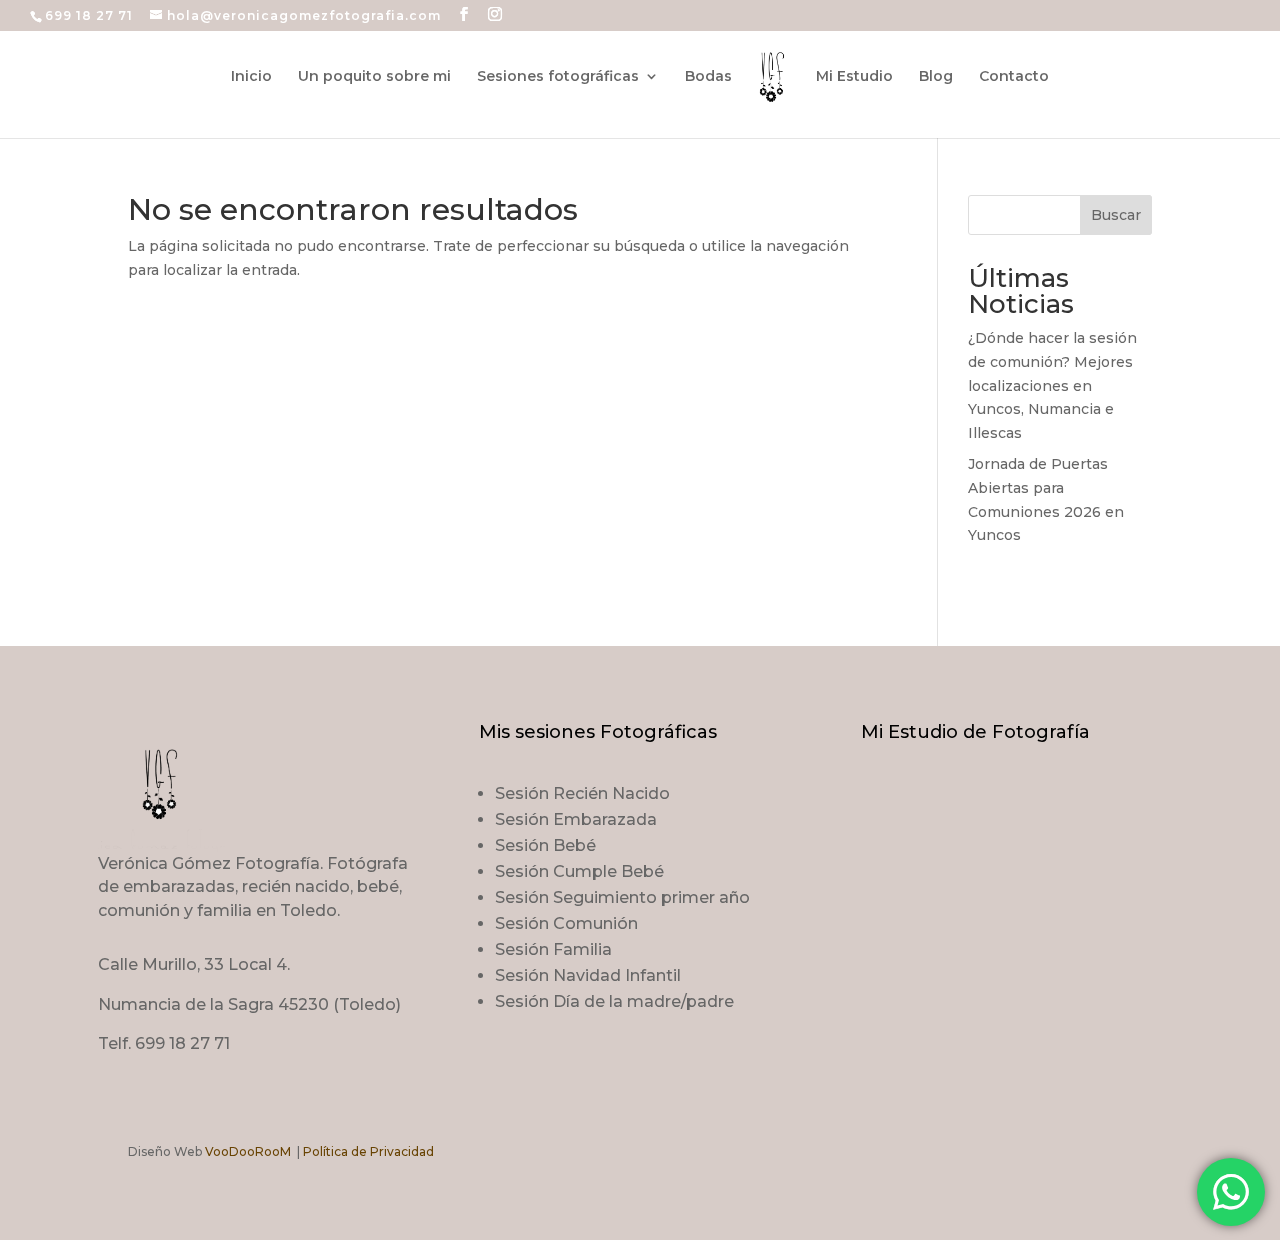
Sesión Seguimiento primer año (622, 897)
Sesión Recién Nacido (582, 793)
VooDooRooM (248, 1151)
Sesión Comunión (566, 923)
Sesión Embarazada (576, 819)
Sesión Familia (553, 949)
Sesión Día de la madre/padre (614, 1001)
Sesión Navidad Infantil (588, 975)
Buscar (1116, 215)
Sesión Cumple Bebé (579, 871)
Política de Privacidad (368, 1151)
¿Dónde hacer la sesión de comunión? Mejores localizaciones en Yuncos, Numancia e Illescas (1052, 385)
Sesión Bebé (545, 845)
